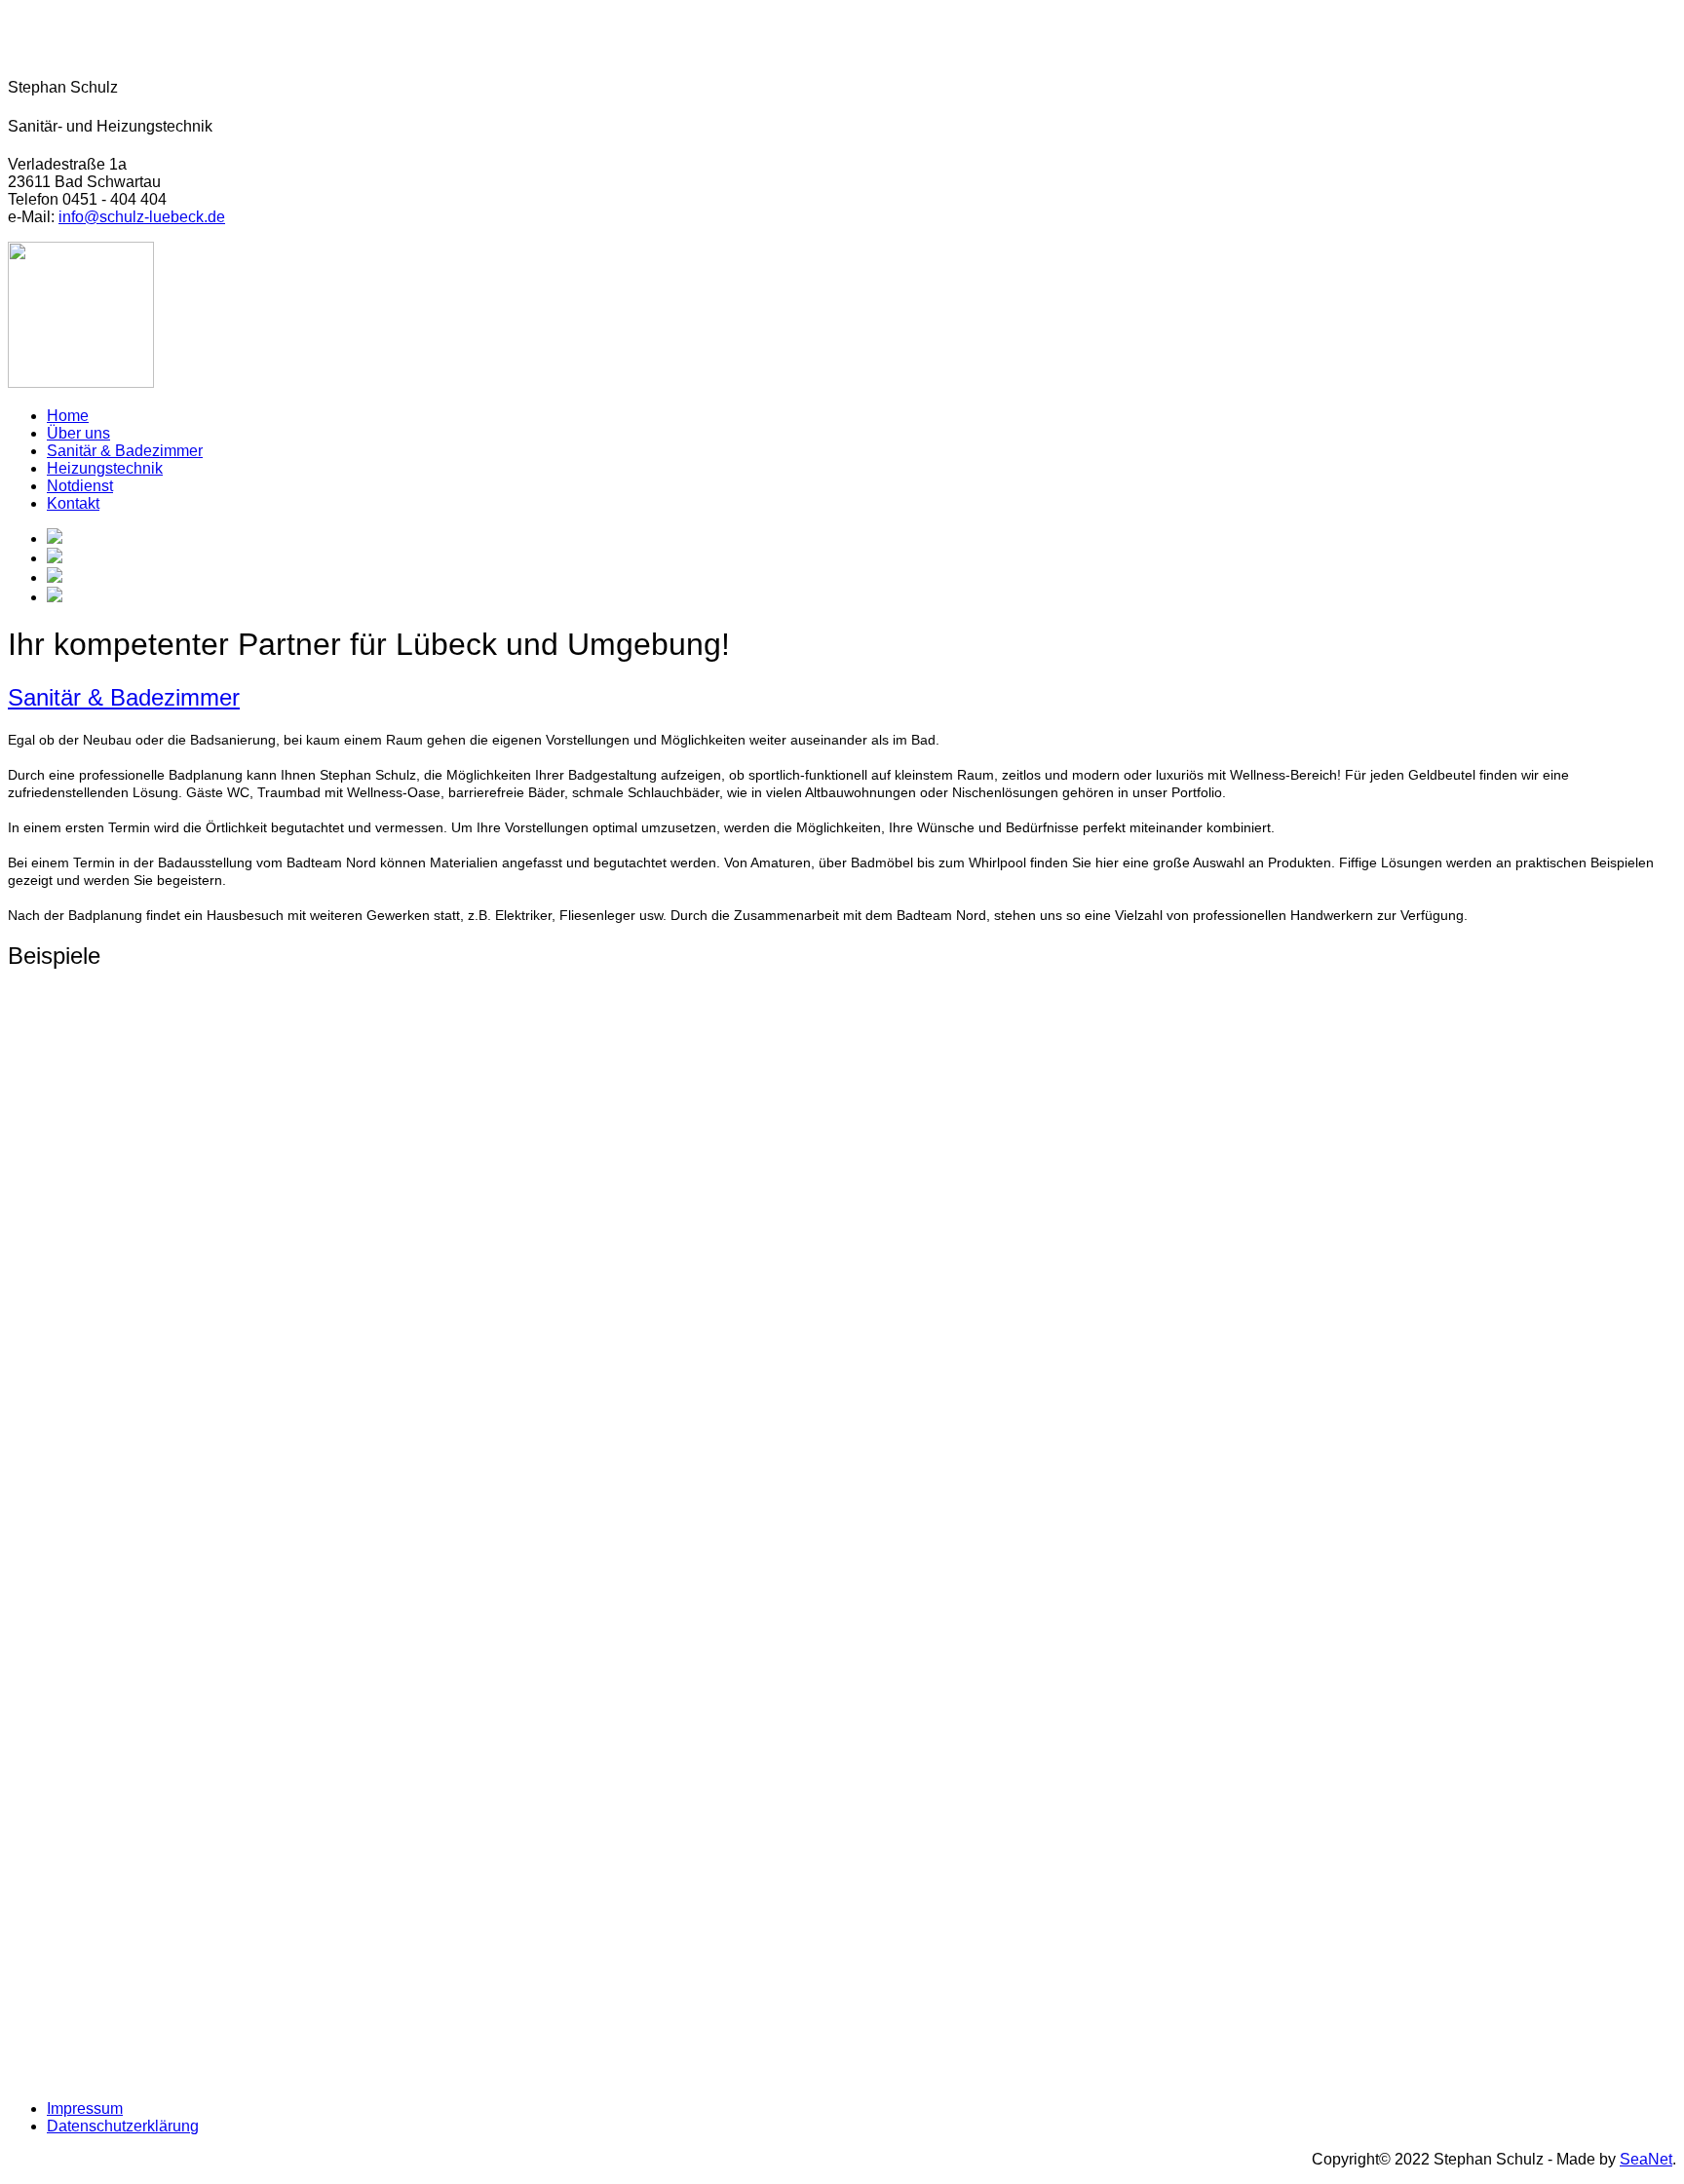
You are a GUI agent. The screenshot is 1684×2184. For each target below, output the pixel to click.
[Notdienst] (81, 383)
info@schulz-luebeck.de (142, 217)
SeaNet (1646, 2159)
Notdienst (80, 486)
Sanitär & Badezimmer (125, 451)
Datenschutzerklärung (123, 2126)
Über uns (78, 433)
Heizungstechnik (105, 468)
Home (68, 416)
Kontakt (73, 503)
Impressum (85, 2108)
